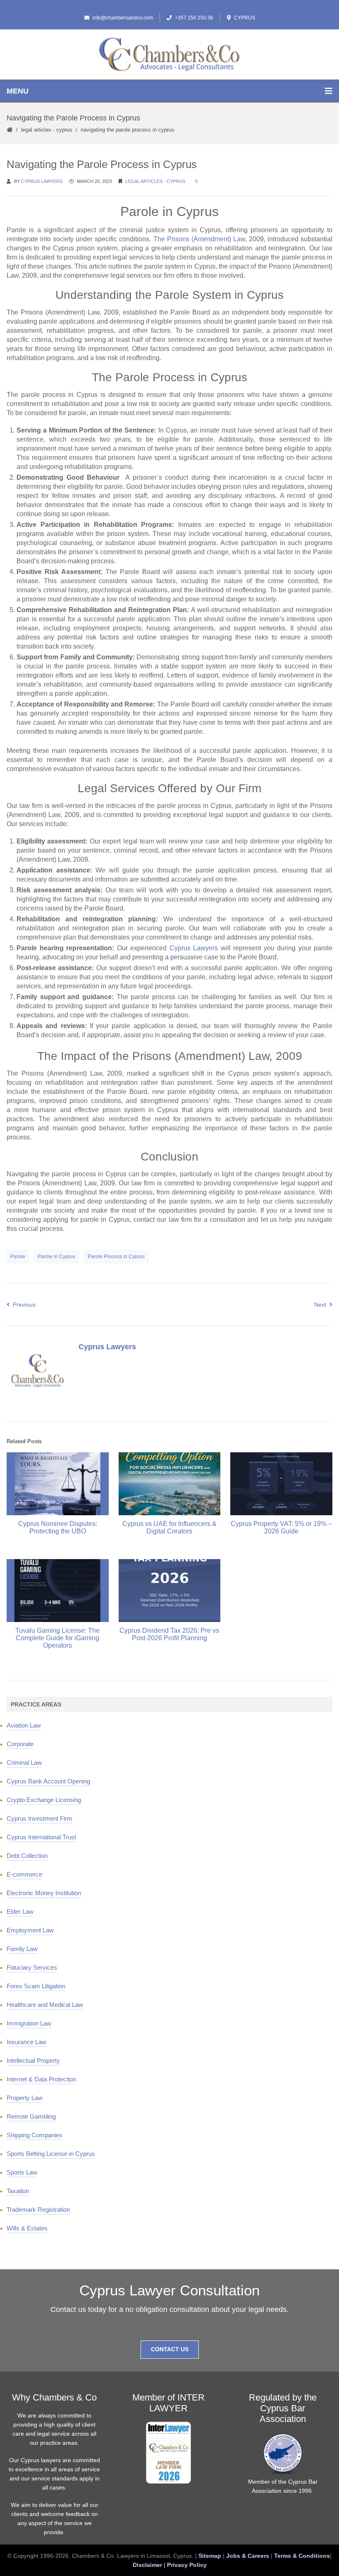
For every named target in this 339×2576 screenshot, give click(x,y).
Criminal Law (24, 1763)
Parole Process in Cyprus (116, 1257)
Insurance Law (26, 2042)
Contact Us (170, 2349)
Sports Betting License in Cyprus (51, 2154)
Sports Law (22, 2172)
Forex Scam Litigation (36, 1986)
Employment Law (30, 1930)
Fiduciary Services (32, 1967)
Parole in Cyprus (56, 1257)
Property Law (25, 2098)
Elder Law (20, 1912)
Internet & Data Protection (41, 2079)
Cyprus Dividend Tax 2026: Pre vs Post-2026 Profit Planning (169, 1634)
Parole (18, 1257)
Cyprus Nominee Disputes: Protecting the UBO (58, 1527)
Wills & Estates (27, 2228)
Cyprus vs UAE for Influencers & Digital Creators (169, 1527)
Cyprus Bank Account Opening (48, 1781)
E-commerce (24, 1874)
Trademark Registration (38, 2210)
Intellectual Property (33, 2061)
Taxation (18, 2191)
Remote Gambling (31, 2116)
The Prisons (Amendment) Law (199, 239)
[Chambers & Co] (169, 54)
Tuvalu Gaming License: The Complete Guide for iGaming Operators (57, 1638)
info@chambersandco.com (123, 18)
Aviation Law (24, 1725)
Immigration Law (29, 2023)
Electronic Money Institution (44, 1893)
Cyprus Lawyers (42, 181)
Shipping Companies (35, 2135)
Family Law (22, 1949)
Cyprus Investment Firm (39, 1818)
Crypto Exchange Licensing (44, 1800)
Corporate (20, 1744)
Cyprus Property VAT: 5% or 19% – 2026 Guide (281, 1527)
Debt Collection (27, 1856)
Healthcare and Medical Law (45, 2005)
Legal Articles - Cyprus (47, 130)
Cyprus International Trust (41, 1837)
